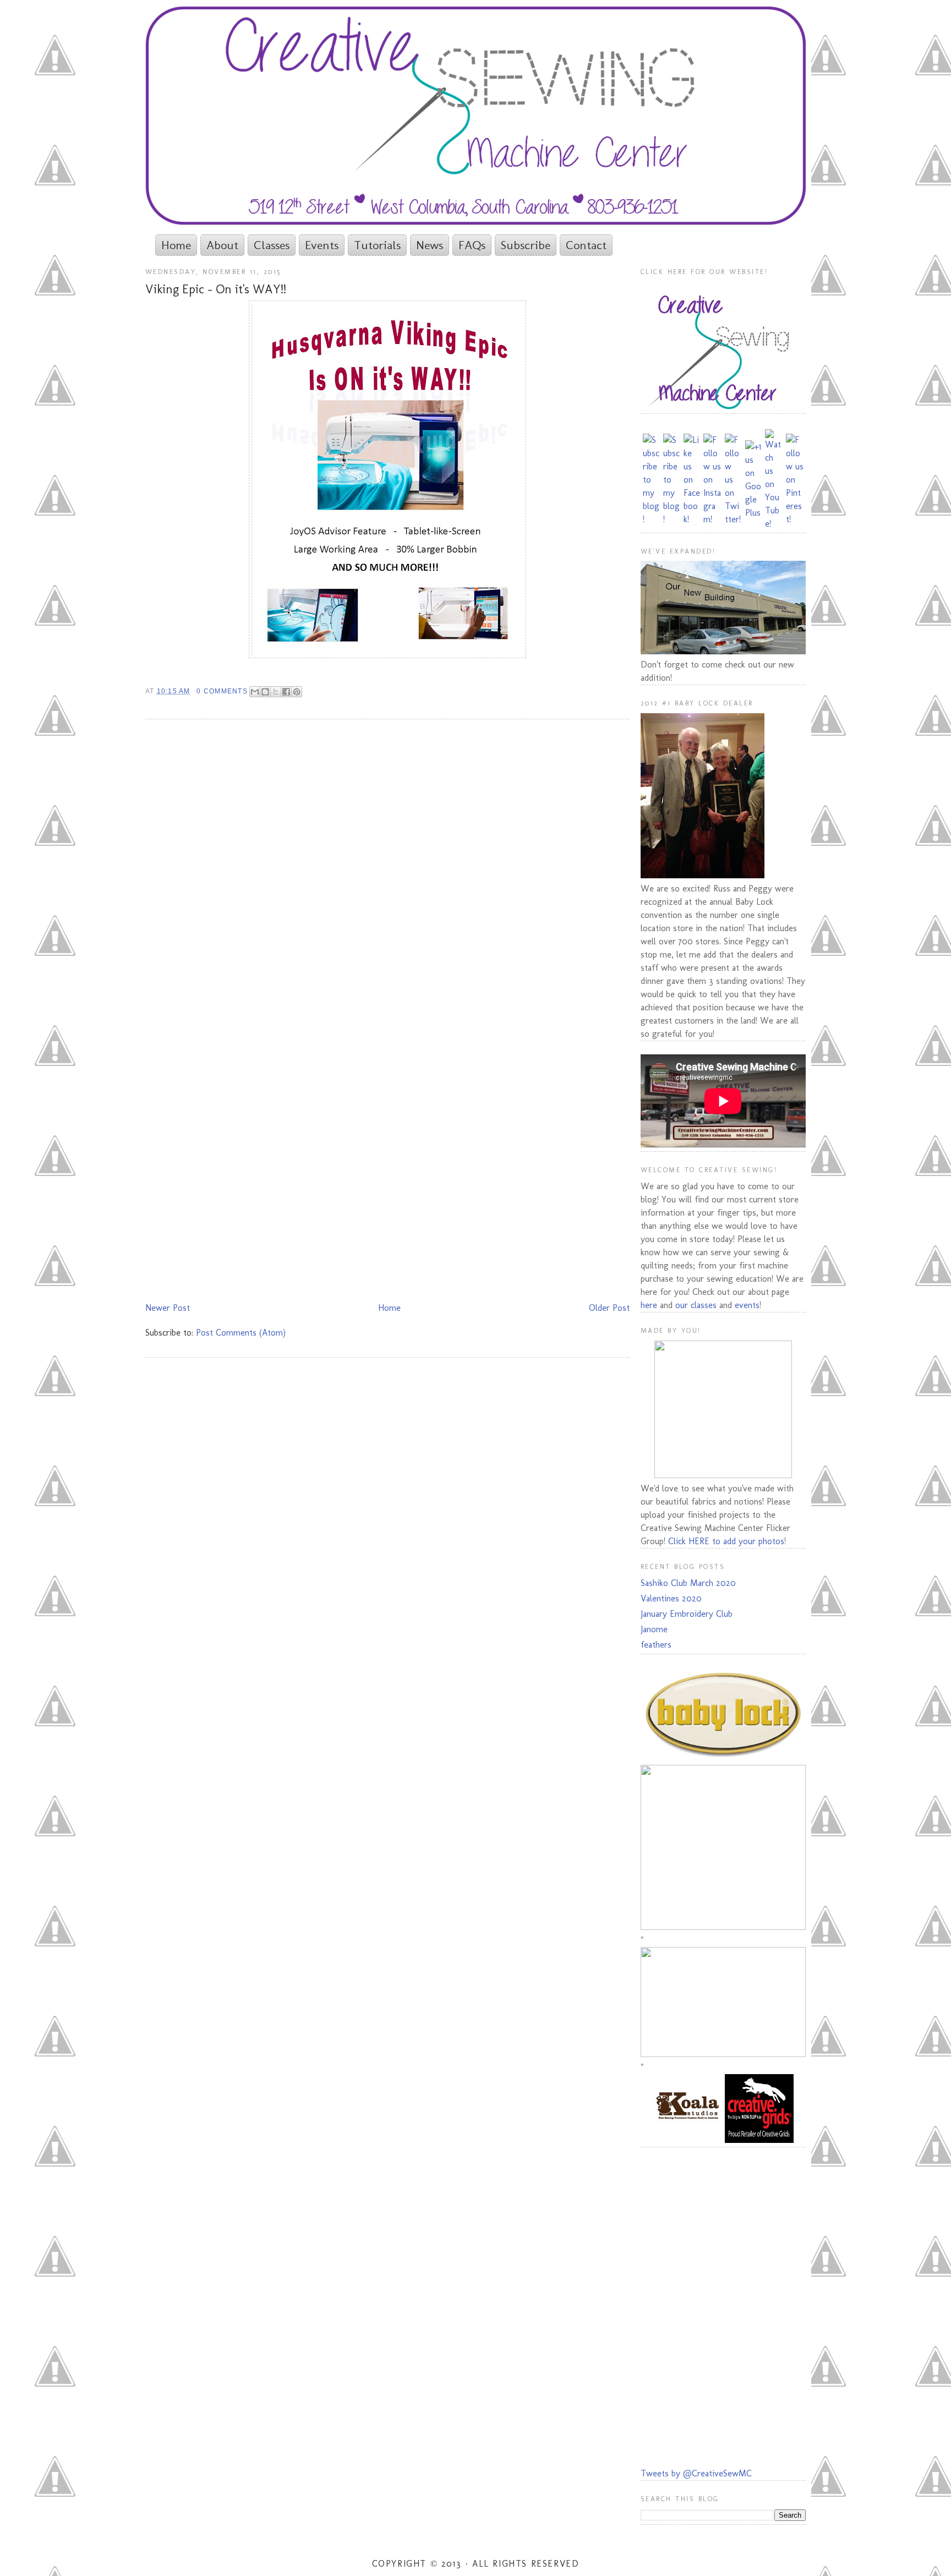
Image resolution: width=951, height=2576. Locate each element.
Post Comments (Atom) (241, 1333)
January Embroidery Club (687, 1614)
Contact (586, 245)
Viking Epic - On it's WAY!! (216, 289)
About (222, 245)
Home (176, 245)
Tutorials (377, 245)
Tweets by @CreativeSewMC (696, 2473)
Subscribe (526, 245)
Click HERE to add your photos (726, 1541)
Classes (272, 245)
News (430, 245)
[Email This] (255, 692)
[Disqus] (387, 870)
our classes (696, 1305)
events (747, 1305)
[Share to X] (276, 692)
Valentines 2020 (671, 1598)
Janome (654, 1629)
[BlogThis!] (265, 692)
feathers (656, 1645)
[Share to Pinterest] (297, 692)
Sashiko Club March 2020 (688, 1583)
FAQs (472, 245)
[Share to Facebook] (286, 692)
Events (322, 245)
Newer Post (168, 1308)
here (649, 1305)
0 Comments (222, 691)
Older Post (609, 1308)
